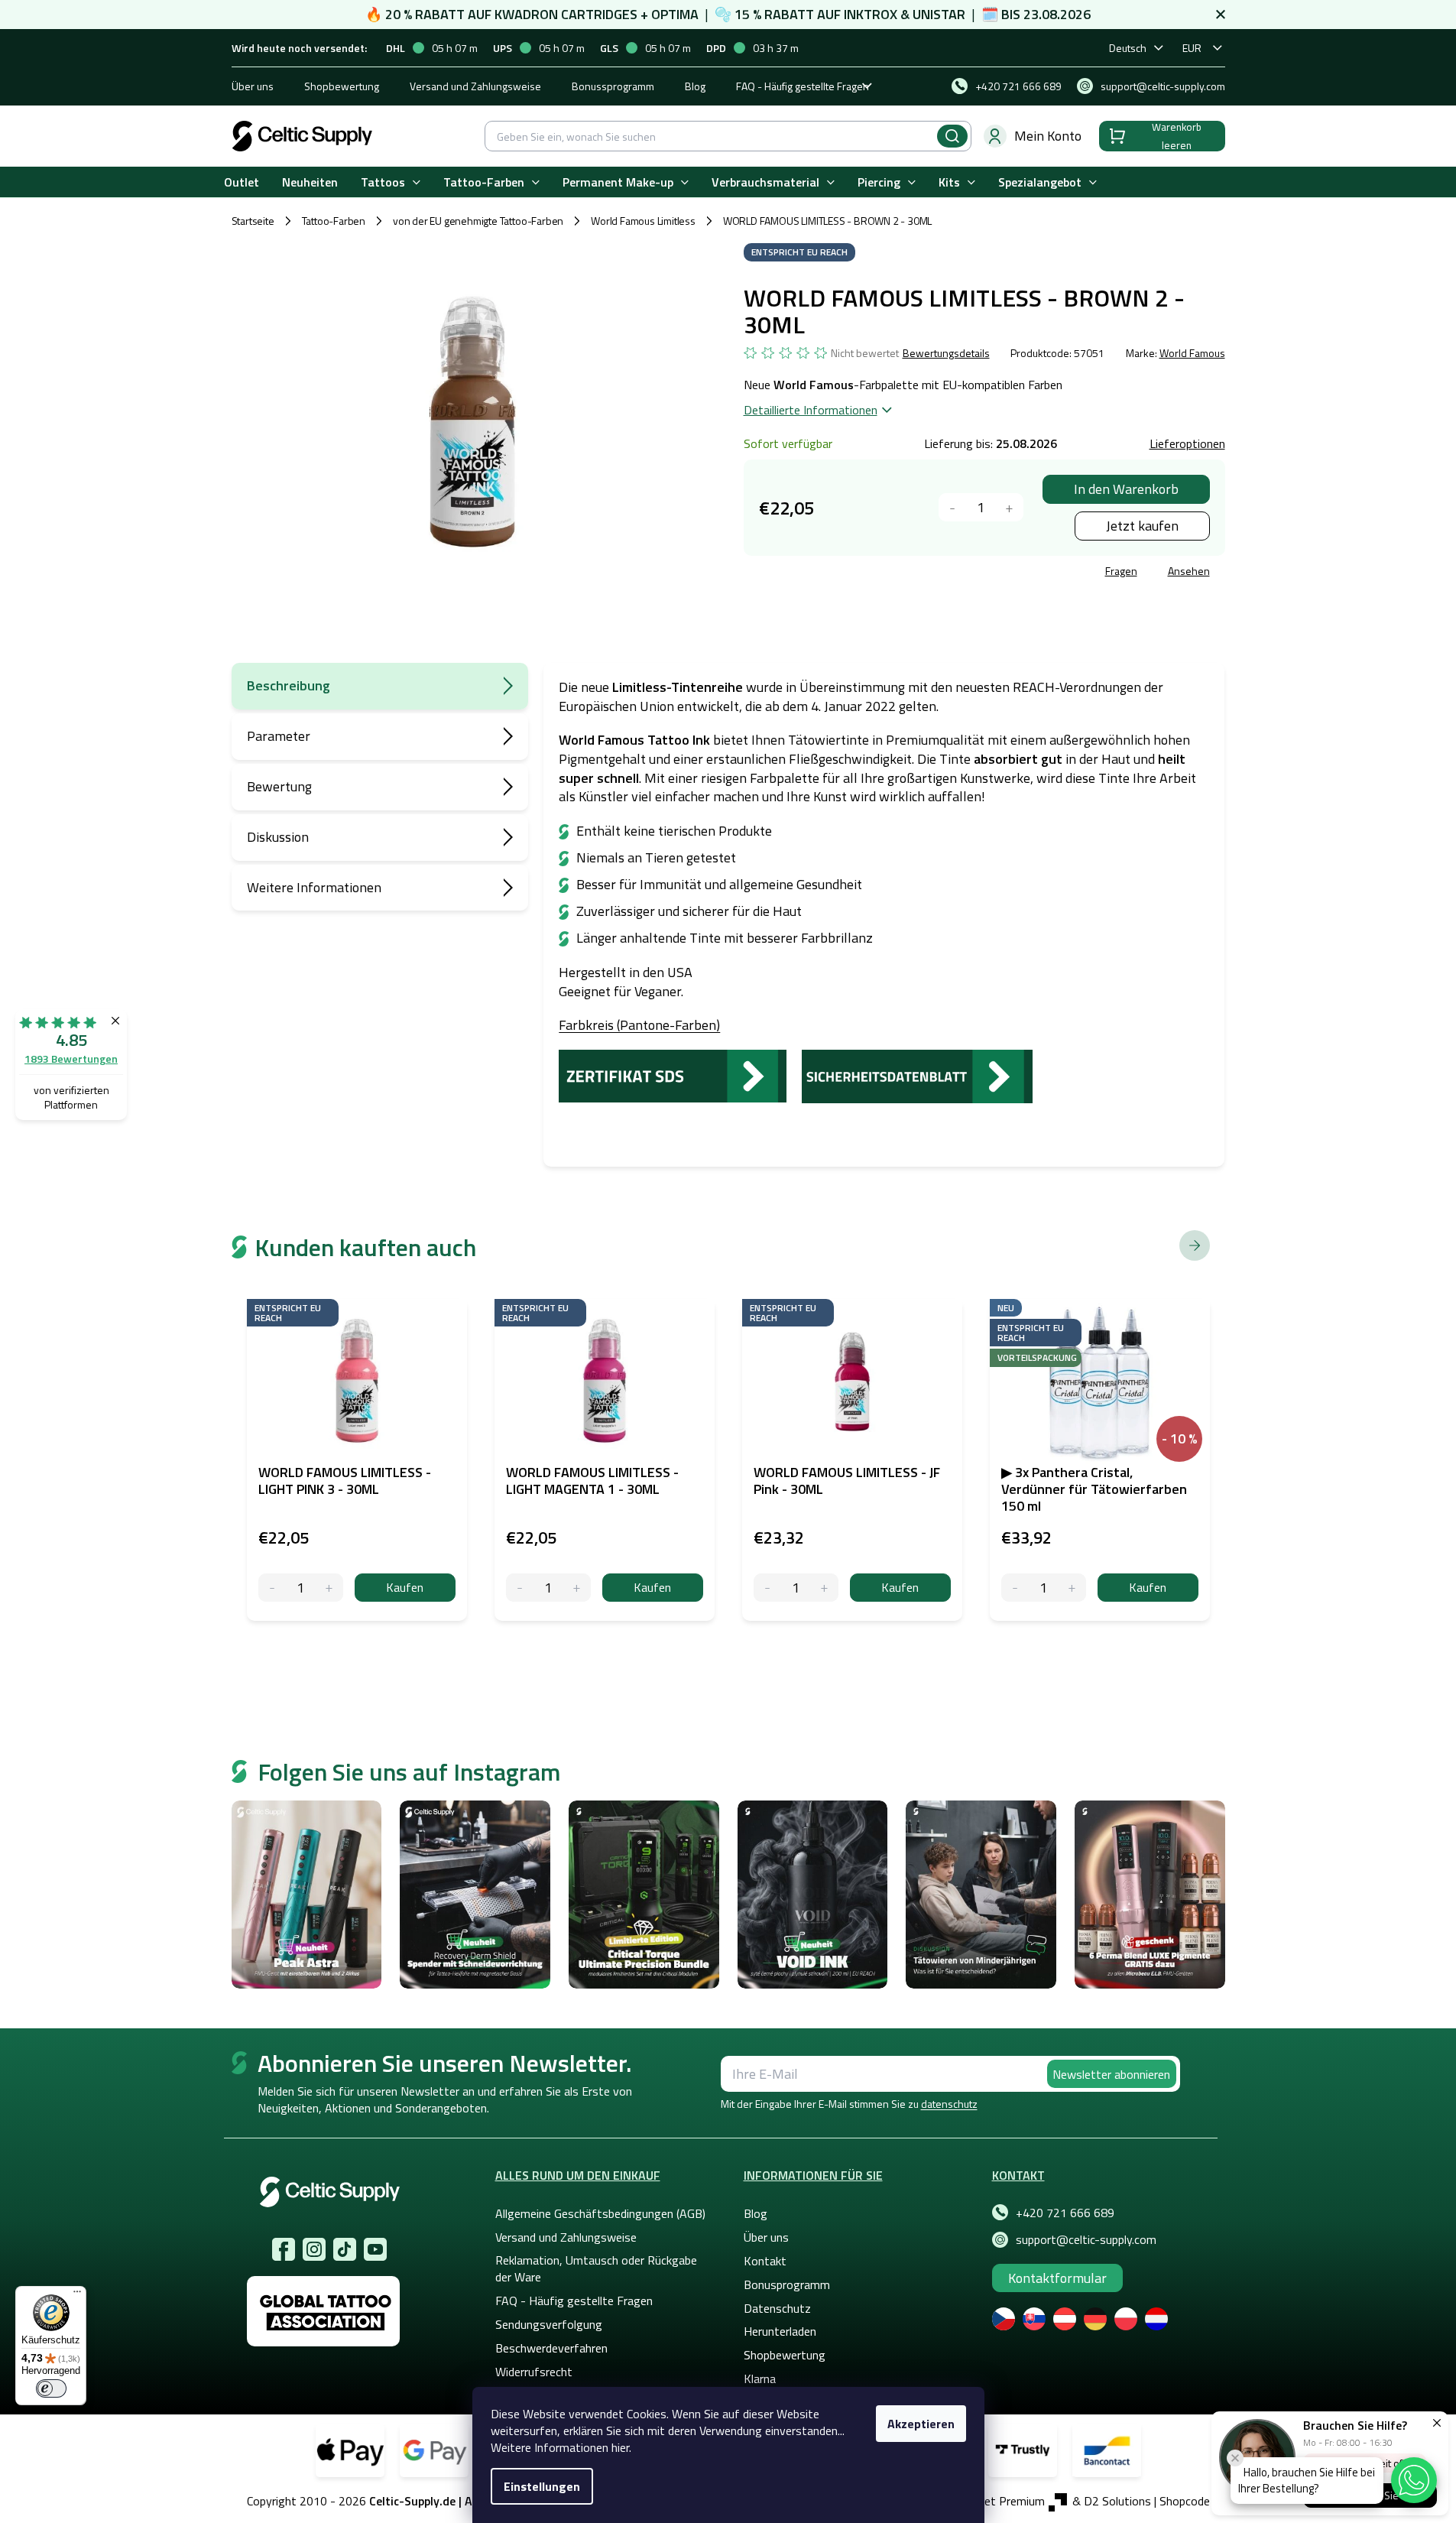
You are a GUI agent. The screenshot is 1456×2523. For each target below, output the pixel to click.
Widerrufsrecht (534, 2372)
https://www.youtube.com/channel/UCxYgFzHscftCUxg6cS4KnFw (375, 2249)
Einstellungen (542, 2486)
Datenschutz (777, 2308)
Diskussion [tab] (278, 837)
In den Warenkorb (1126, 489)
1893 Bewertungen (71, 1059)
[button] (1414, 2480)
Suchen (952, 136)
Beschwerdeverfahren (551, 2348)
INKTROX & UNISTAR (905, 14)
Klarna (760, 2379)
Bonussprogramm (613, 86)
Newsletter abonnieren (1111, 2074)
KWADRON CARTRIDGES (566, 14)
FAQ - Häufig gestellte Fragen (803, 86)
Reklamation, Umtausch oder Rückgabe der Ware (596, 2268)
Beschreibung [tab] (289, 685)
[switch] (51, 2388)
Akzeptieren (921, 2424)
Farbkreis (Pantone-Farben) (639, 1025)
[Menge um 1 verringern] (953, 507)
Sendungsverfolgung (549, 2324)
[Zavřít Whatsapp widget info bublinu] (1235, 2458)
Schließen (860, 573)
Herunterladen (780, 2331)
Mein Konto (1048, 136)
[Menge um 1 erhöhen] (1009, 507)
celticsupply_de (314, 2249)
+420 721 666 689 (1065, 2213)
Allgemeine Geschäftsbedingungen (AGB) (600, 2213)
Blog (695, 86)
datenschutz (949, 2104)
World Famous (1192, 353)
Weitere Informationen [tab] (314, 887)
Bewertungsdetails (946, 353)
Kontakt (765, 2261)
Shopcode (1185, 2501)
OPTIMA (675, 14)
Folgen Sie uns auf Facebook (284, 2249)
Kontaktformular (1057, 2278)
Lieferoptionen (1187, 443)
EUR (1192, 48)
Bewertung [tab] (279, 786)
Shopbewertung (342, 86)
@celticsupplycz (345, 2249)
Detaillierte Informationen (811, 410)
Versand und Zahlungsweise (475, 86)
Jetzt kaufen (1142, 526)
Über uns (253, 86)
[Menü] (77, 2295)
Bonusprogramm (787, 2284)
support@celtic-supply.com (1086, 2239)
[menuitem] (242, 182)
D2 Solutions (1117, 2501)
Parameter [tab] (279, 736)
